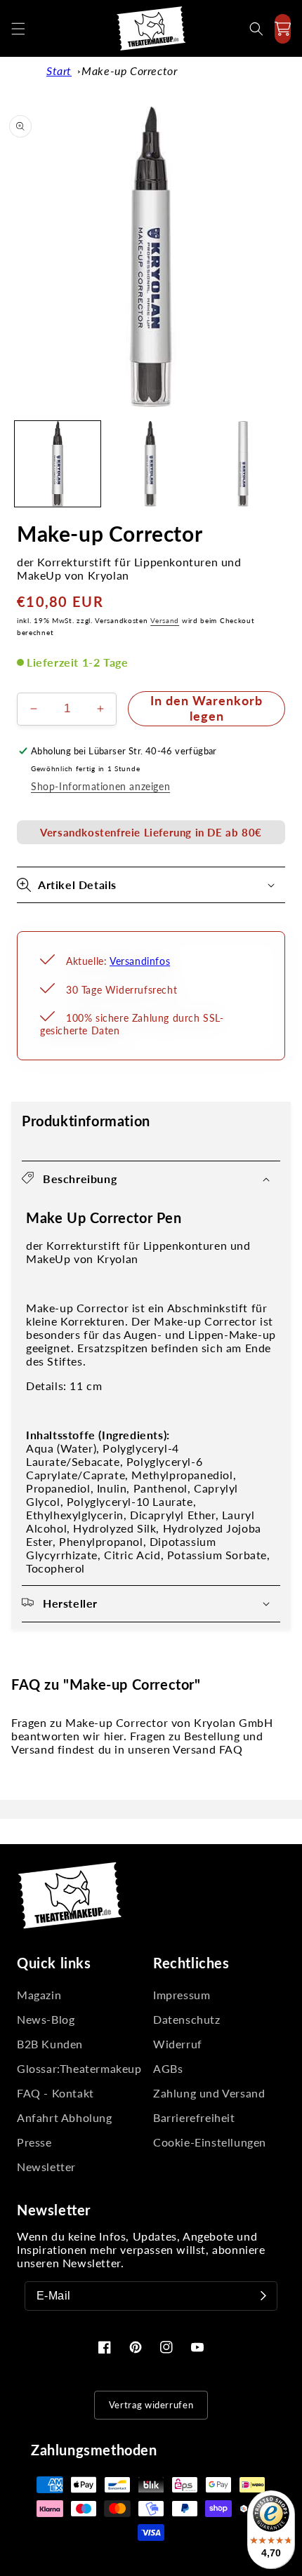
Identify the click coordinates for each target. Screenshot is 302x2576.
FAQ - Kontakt (55, 2093)
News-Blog (46, 2019)
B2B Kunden (50, 2044)
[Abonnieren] (263, 2296)
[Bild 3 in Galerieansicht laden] (243, 464)
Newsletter (46, 2167)
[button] (18, 29)
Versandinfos (140, 961)
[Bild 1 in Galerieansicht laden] (58, 464)
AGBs (168, 2068)
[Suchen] (256, 29)
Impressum (182, 1995)
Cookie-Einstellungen (210, 2142)
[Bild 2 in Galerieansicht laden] (150, 464)
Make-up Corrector (129, 71)
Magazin (39, 1995)
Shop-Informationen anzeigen (100, 786)
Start (59, 71)
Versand (165, 620)
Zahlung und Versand (209, 2093)
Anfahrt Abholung (65, 2117)
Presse (34, 2142)
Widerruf (178, 2044)
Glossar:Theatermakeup (79, 2068)
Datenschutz (187, 2019)
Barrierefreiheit (194, 2117)
